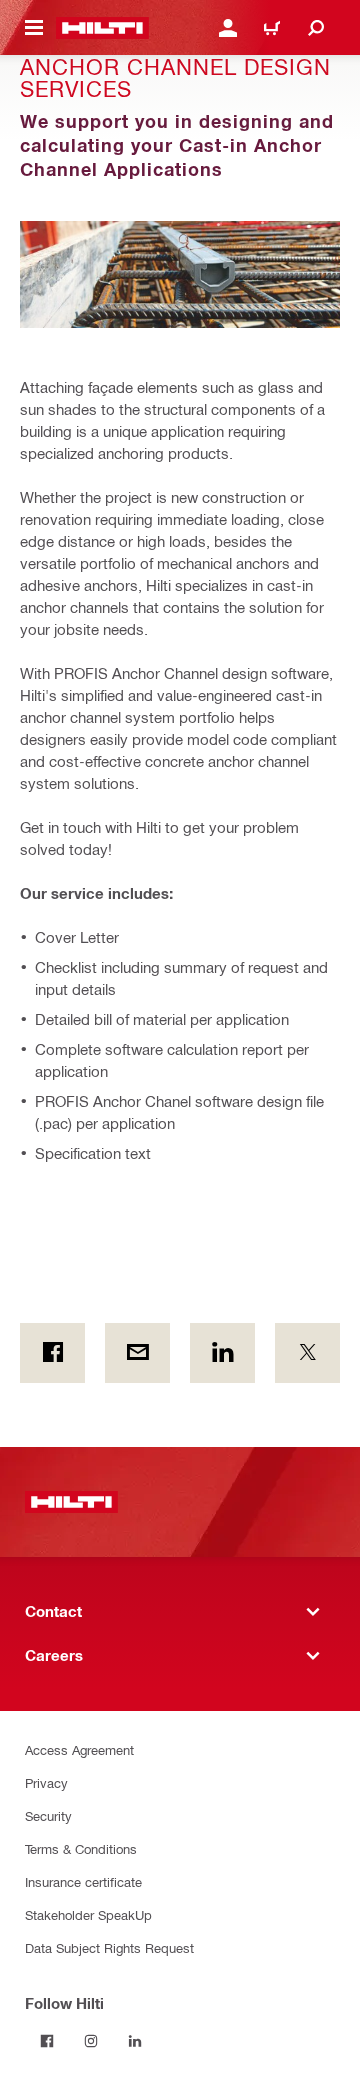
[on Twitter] (307, 1353)
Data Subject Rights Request (109, 1947)
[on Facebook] (52, 1353)
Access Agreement (79, 1749)
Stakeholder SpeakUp (88, 1914)
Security (48, 1815)
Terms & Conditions (81, 1848)
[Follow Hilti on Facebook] (47, 2041)
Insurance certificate (83, 1881)
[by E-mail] (137, 1353)
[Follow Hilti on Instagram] (91, 2041)
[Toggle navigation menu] (34, 28)
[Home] (102, 28)
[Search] (316, 28)
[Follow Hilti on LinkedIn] (135, 2041)
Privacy (46, 1782)
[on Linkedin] (222, 1353)
